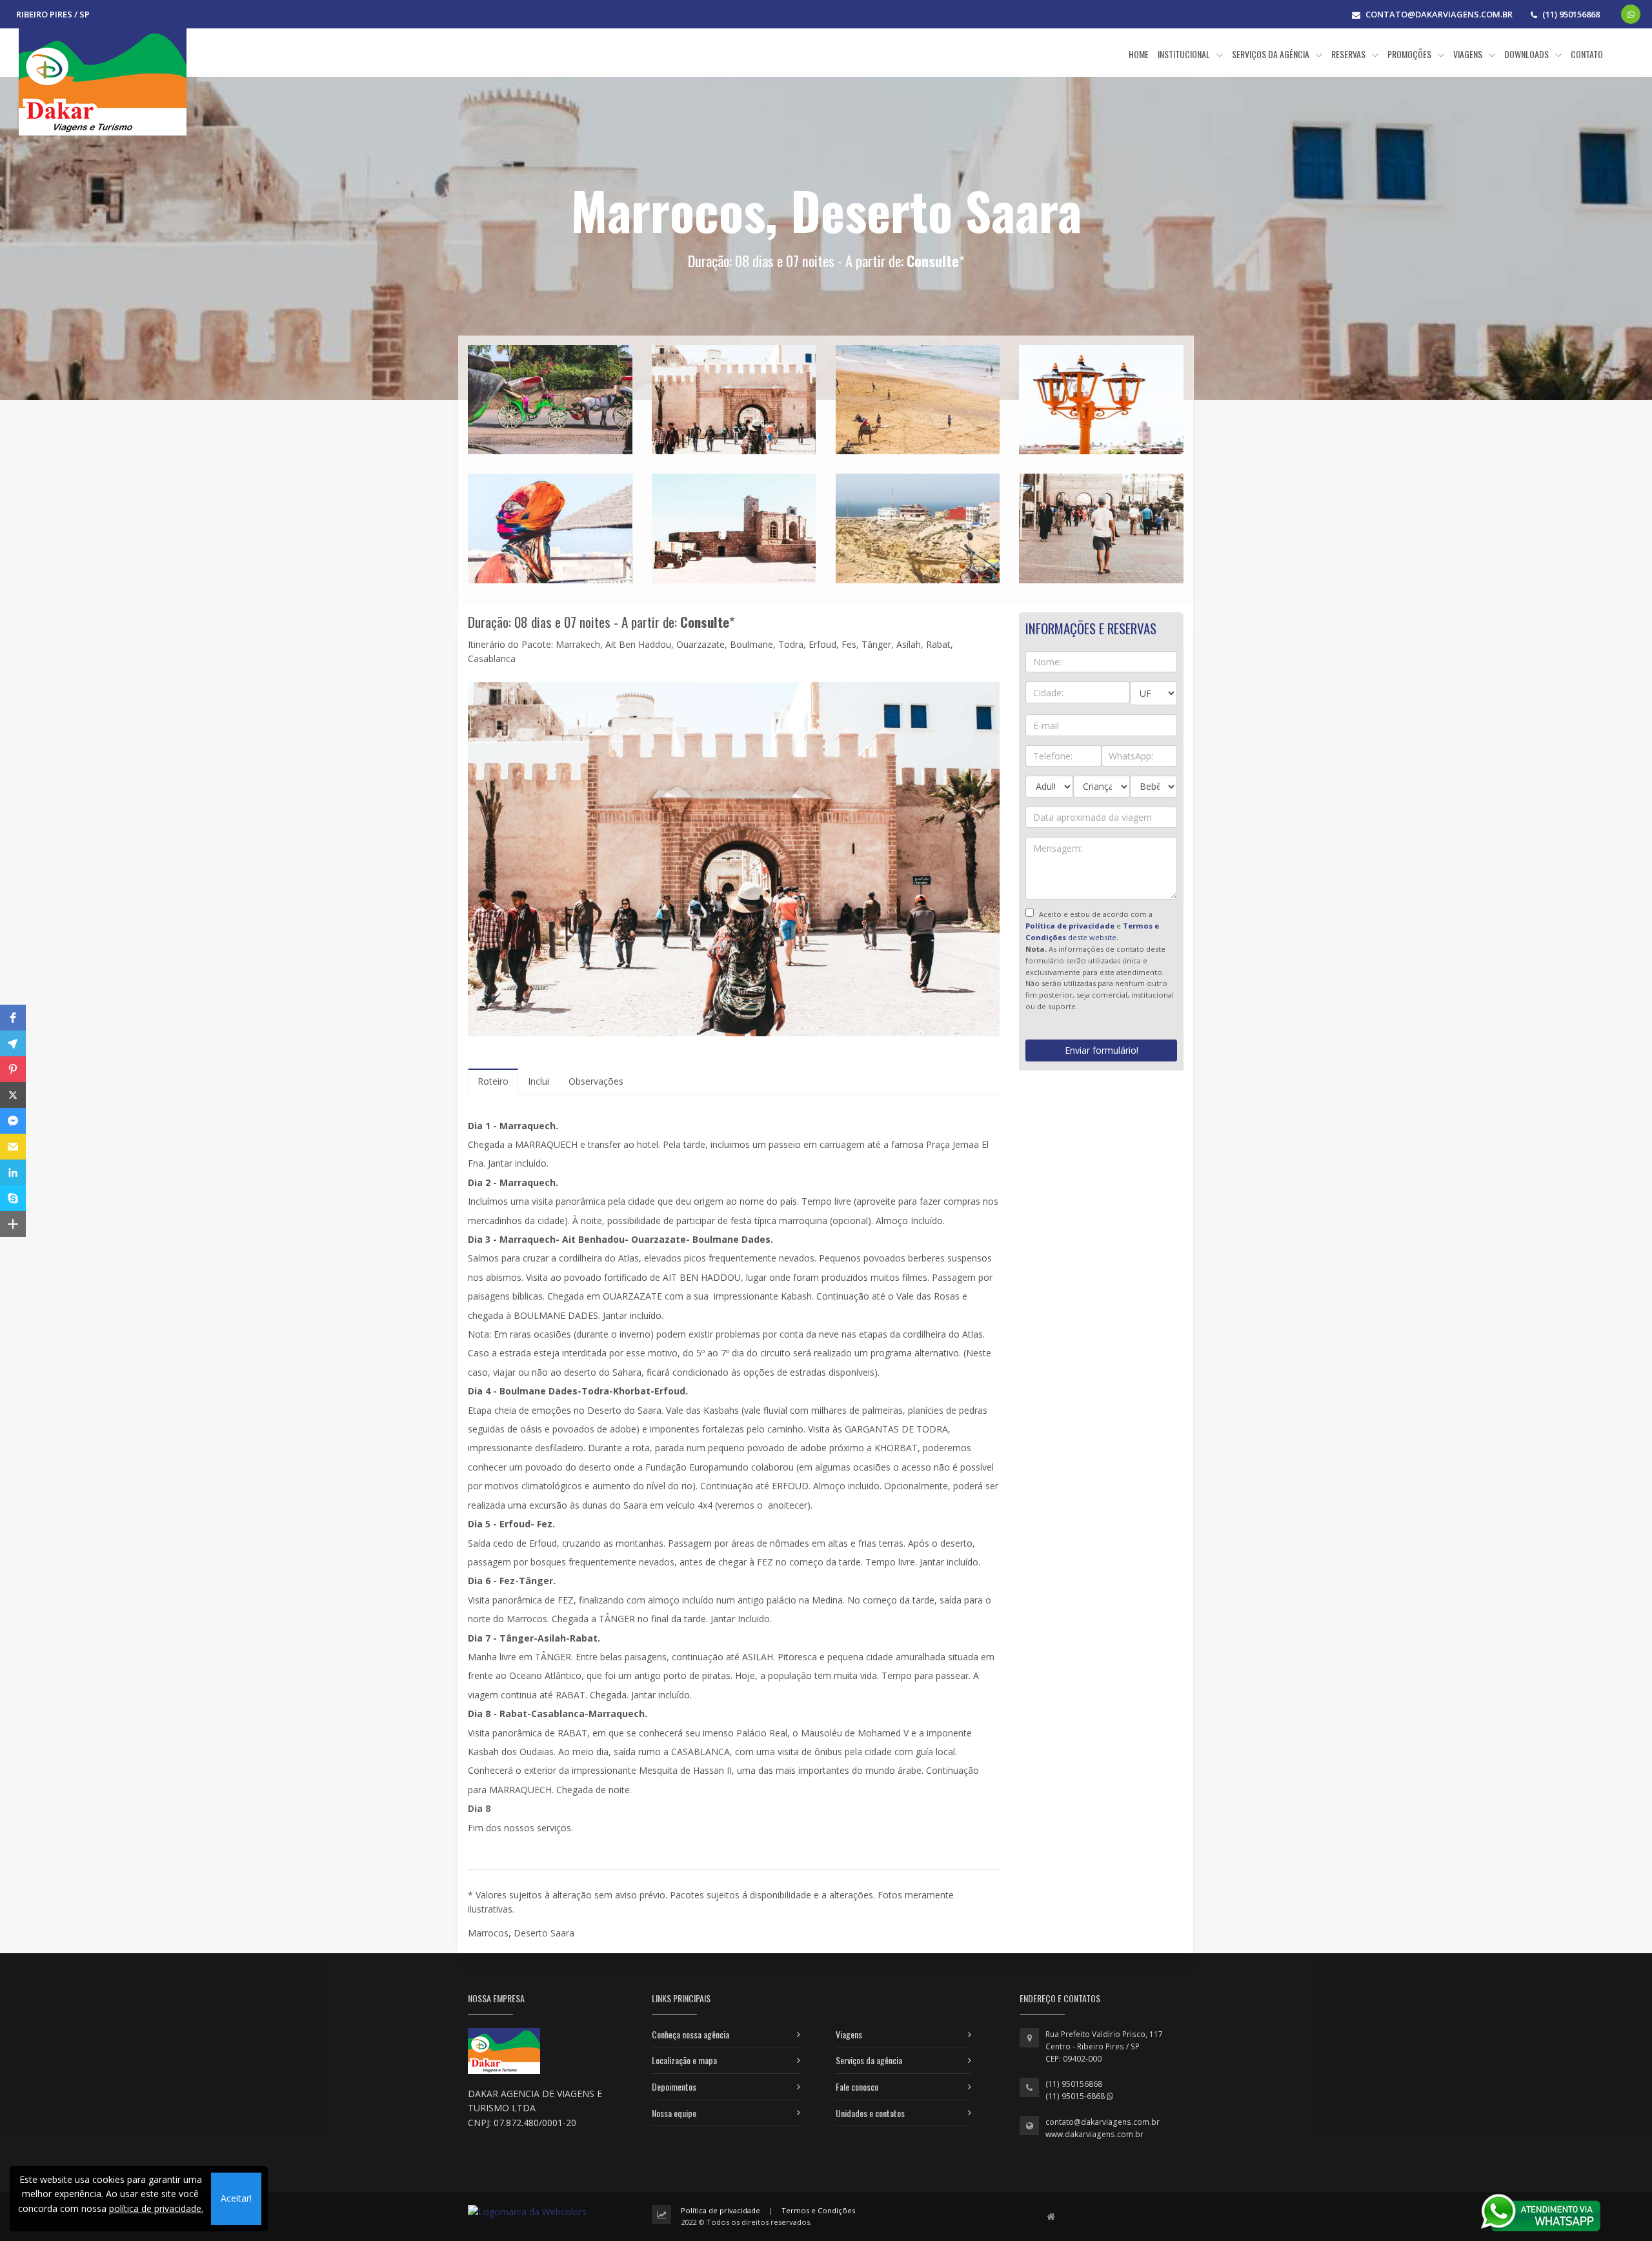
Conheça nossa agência (690, 2034)
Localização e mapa (684, 2060)
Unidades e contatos (870, 2113)
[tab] (493, 1081)
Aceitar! (236, 2198)
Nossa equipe (674, 2113)
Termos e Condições (818, 2210)
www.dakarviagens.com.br (1094, 2134)
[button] (13, 1018)
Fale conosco (857, 2086)
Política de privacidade (720, 2210)
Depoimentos (674, 2086)
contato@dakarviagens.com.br (1103, 2122)
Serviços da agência (869, 2060)
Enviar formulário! (1102, 1050)
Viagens (849, 2034)
